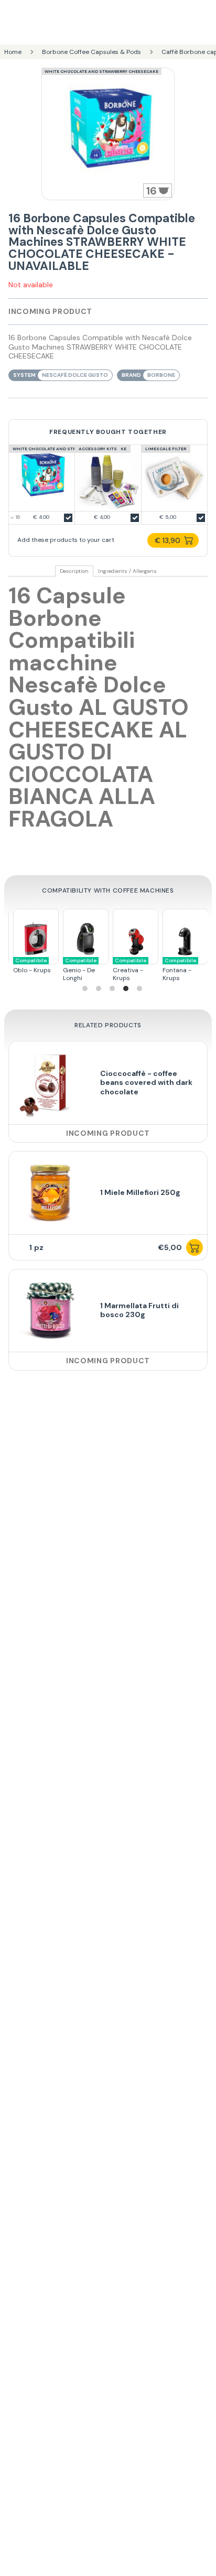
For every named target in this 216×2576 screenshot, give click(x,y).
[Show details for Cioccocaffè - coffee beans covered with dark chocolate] (50, 1083)
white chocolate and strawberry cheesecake (101, 71)
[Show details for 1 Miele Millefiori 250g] (50, 1193)
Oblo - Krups (30, 966)
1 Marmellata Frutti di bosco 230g (139, 1310)
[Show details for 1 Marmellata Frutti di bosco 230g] (50, 1311)
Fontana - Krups (177, 970)
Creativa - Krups (127, 970)
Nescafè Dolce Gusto (75, 375)
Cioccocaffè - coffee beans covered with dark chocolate (146, 1083)
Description (74, 571)
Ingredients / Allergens (127, 571)
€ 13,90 (168, 540)
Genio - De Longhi (78, 970)
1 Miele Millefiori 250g (140, 1192)
